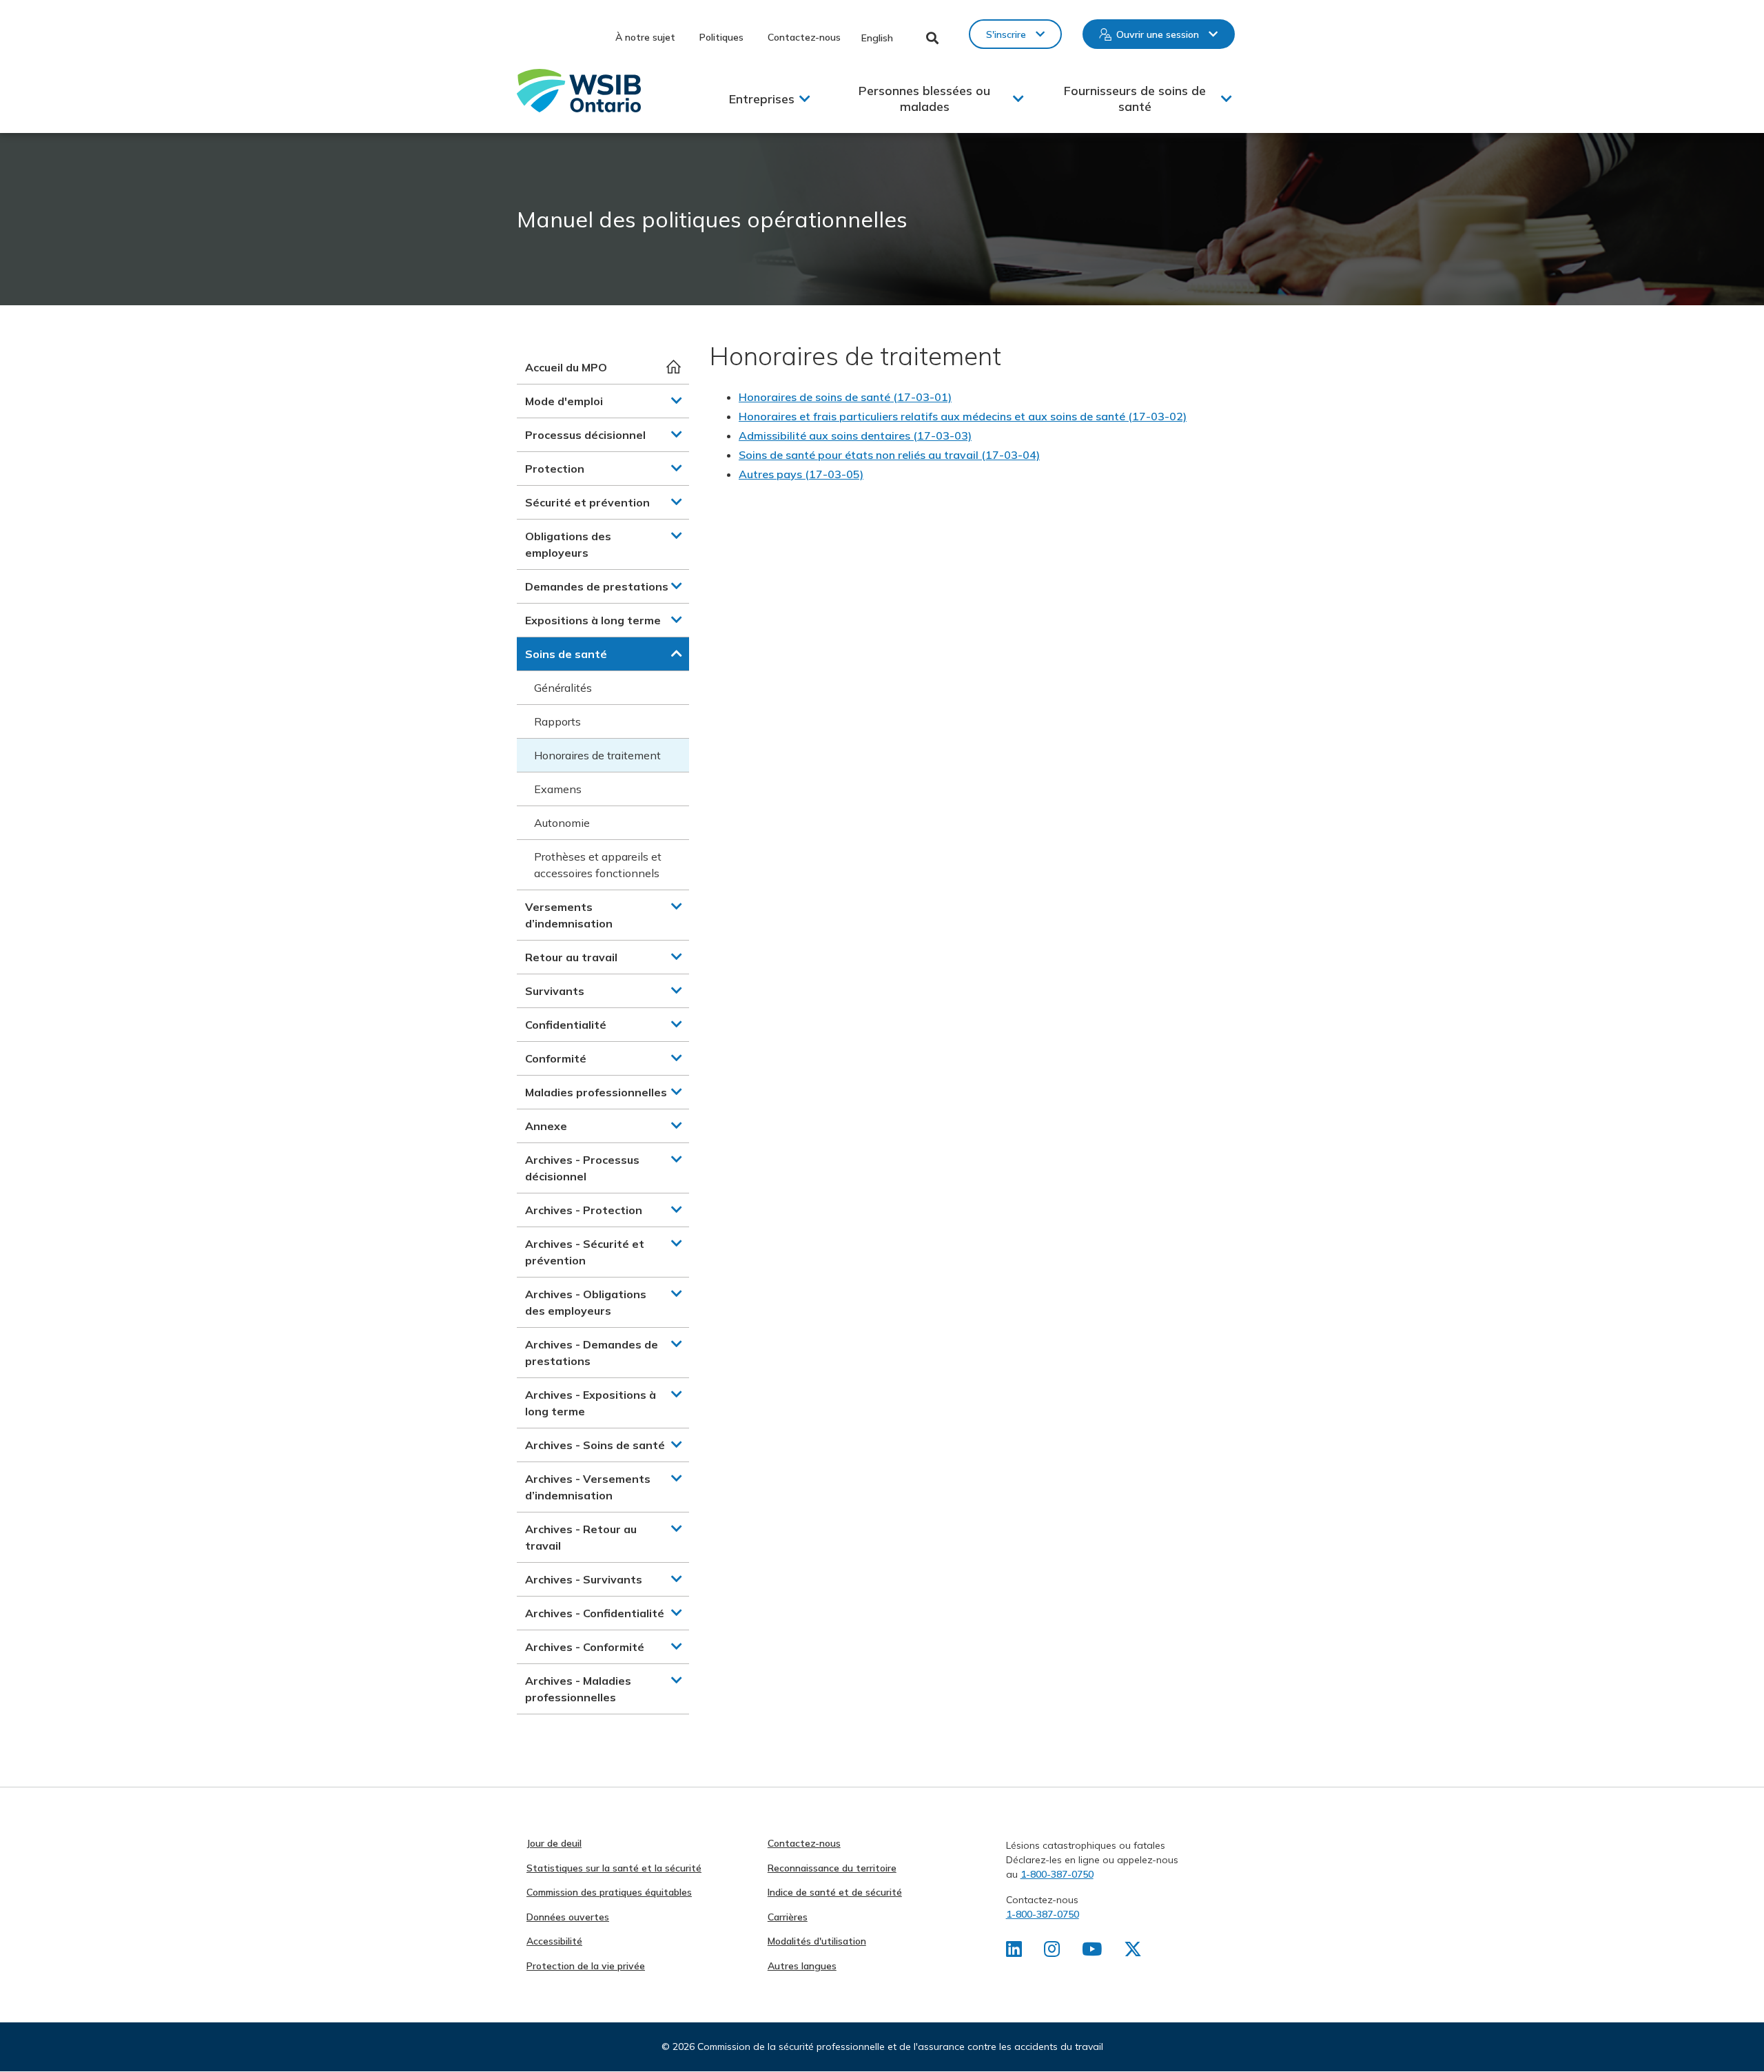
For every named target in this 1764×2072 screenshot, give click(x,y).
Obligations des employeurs (568, 544)
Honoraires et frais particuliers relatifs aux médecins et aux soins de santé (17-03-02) (963, 416)
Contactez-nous (804, 37)
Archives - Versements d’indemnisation (588, 1487)
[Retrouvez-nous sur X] (1133, 1952)
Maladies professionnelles (596, 1092)
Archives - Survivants (584, 1579)
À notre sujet (645, 37)
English (877, 38)
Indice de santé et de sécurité (835, 1892)
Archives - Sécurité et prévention (585, 1252)
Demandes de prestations (597, 586)
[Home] (579, 91)
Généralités (563, 688)
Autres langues (802, 1966)
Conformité (556, 1058)
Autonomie (562, 823)
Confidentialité (566, 1025)
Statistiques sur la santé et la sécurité (614, 1868)
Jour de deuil (554, 1843)
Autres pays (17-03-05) (801, 474)
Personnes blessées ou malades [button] (924, 99)
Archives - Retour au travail (581, 1537)
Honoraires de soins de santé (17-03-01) (845, 397)
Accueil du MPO (566, 367)
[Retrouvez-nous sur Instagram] (1052, 1952)
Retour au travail (571, 957)
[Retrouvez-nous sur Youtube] (1092, 1952)
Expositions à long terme (593, 620)
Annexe (546, 1126)
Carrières (788, 1917)
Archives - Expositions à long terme (591, 1403)
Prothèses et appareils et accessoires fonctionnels (598, 865)
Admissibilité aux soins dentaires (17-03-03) (855, 435)
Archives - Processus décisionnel (582, 1168)
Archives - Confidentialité (595, 1613)
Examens (558, 789)
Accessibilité (554, 1941)
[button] (677, 400)
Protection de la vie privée (586, 1966)
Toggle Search (933, 38)
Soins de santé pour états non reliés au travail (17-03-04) (889, 455)
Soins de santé (566, 654)
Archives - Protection (584, 1210)
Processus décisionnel (585, 435)
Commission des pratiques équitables (609, 1892)
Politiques (721, 37)
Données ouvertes (568, 1917)
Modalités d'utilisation (817, 1941)
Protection (555, 469)
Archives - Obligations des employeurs (586, 1302)
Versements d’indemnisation (569, 915)
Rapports (557, 721)
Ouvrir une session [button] (1158, 34)
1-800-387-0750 (1057, 1874)
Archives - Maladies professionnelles (578, 1689)
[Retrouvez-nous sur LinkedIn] (1014, 1952)
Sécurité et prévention (587, 502)
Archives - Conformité (585, 1647)
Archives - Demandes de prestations (592, 1353)
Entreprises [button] (762, 99)
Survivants (555, 991)
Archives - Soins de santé (595, 1445)
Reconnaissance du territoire (832, 1868)
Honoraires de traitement (597, 755)
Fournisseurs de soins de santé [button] (1135, 99)
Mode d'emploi (564, 401)
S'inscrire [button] (1006, 34)
